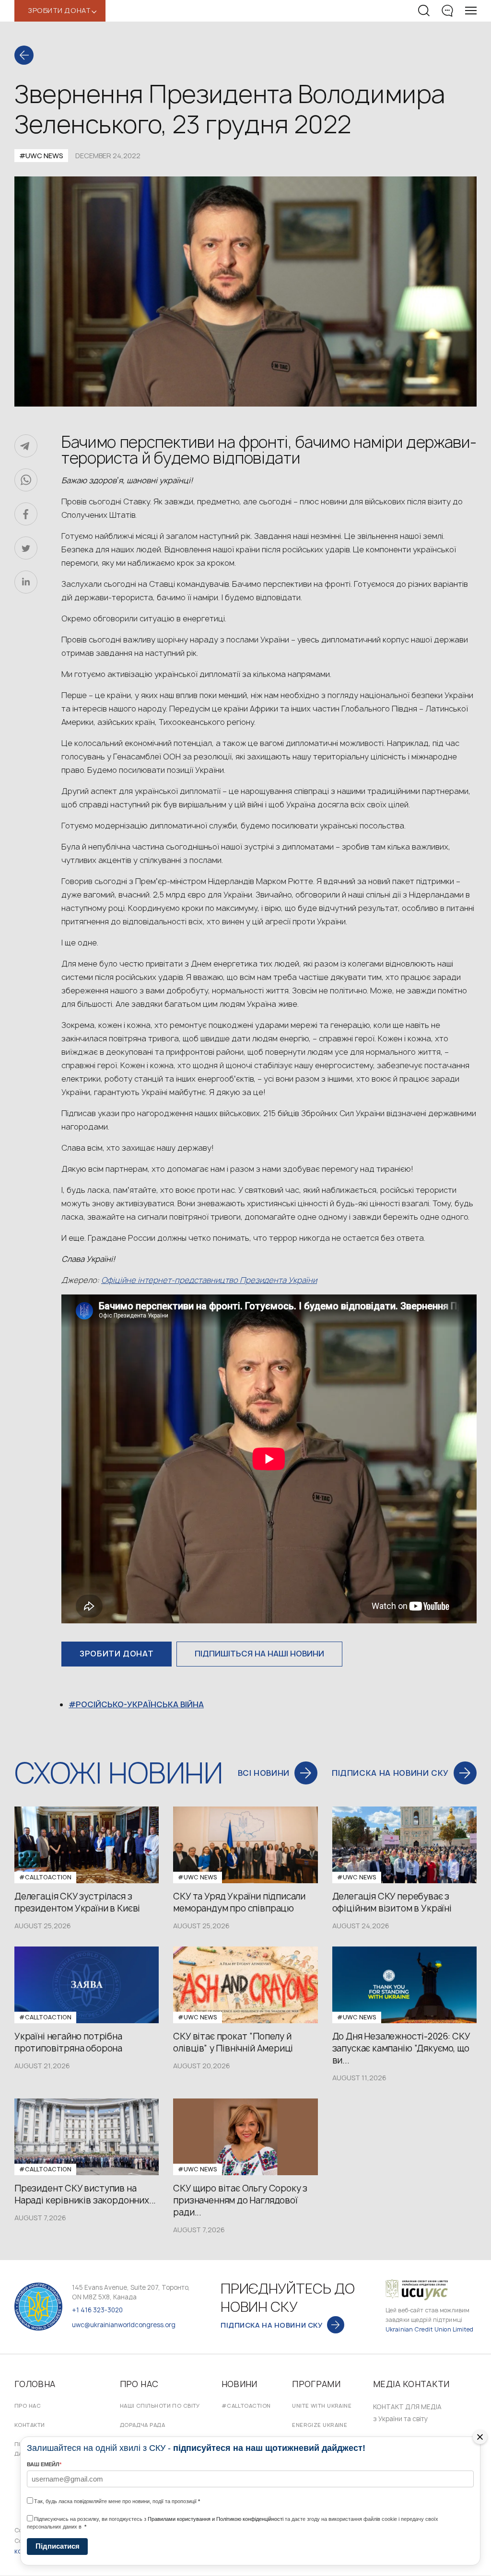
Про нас (28, 2406)
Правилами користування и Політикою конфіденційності (216, 2519)
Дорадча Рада (142, 2425)
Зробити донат (117, 1654)
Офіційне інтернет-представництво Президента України (209, 1280)
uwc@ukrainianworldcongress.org (124, 2325)
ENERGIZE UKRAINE (320, 2425)
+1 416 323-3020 (97, 2310)
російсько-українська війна (140, 1704)
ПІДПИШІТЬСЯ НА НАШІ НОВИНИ (259, 1654)
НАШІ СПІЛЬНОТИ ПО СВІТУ (160, 2406)
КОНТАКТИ (30, 2425)
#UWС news (41, 156)
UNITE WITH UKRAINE (322, 2406)
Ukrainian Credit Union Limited (430, 2329)
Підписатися (58, 2546)
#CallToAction (246, 2406)
